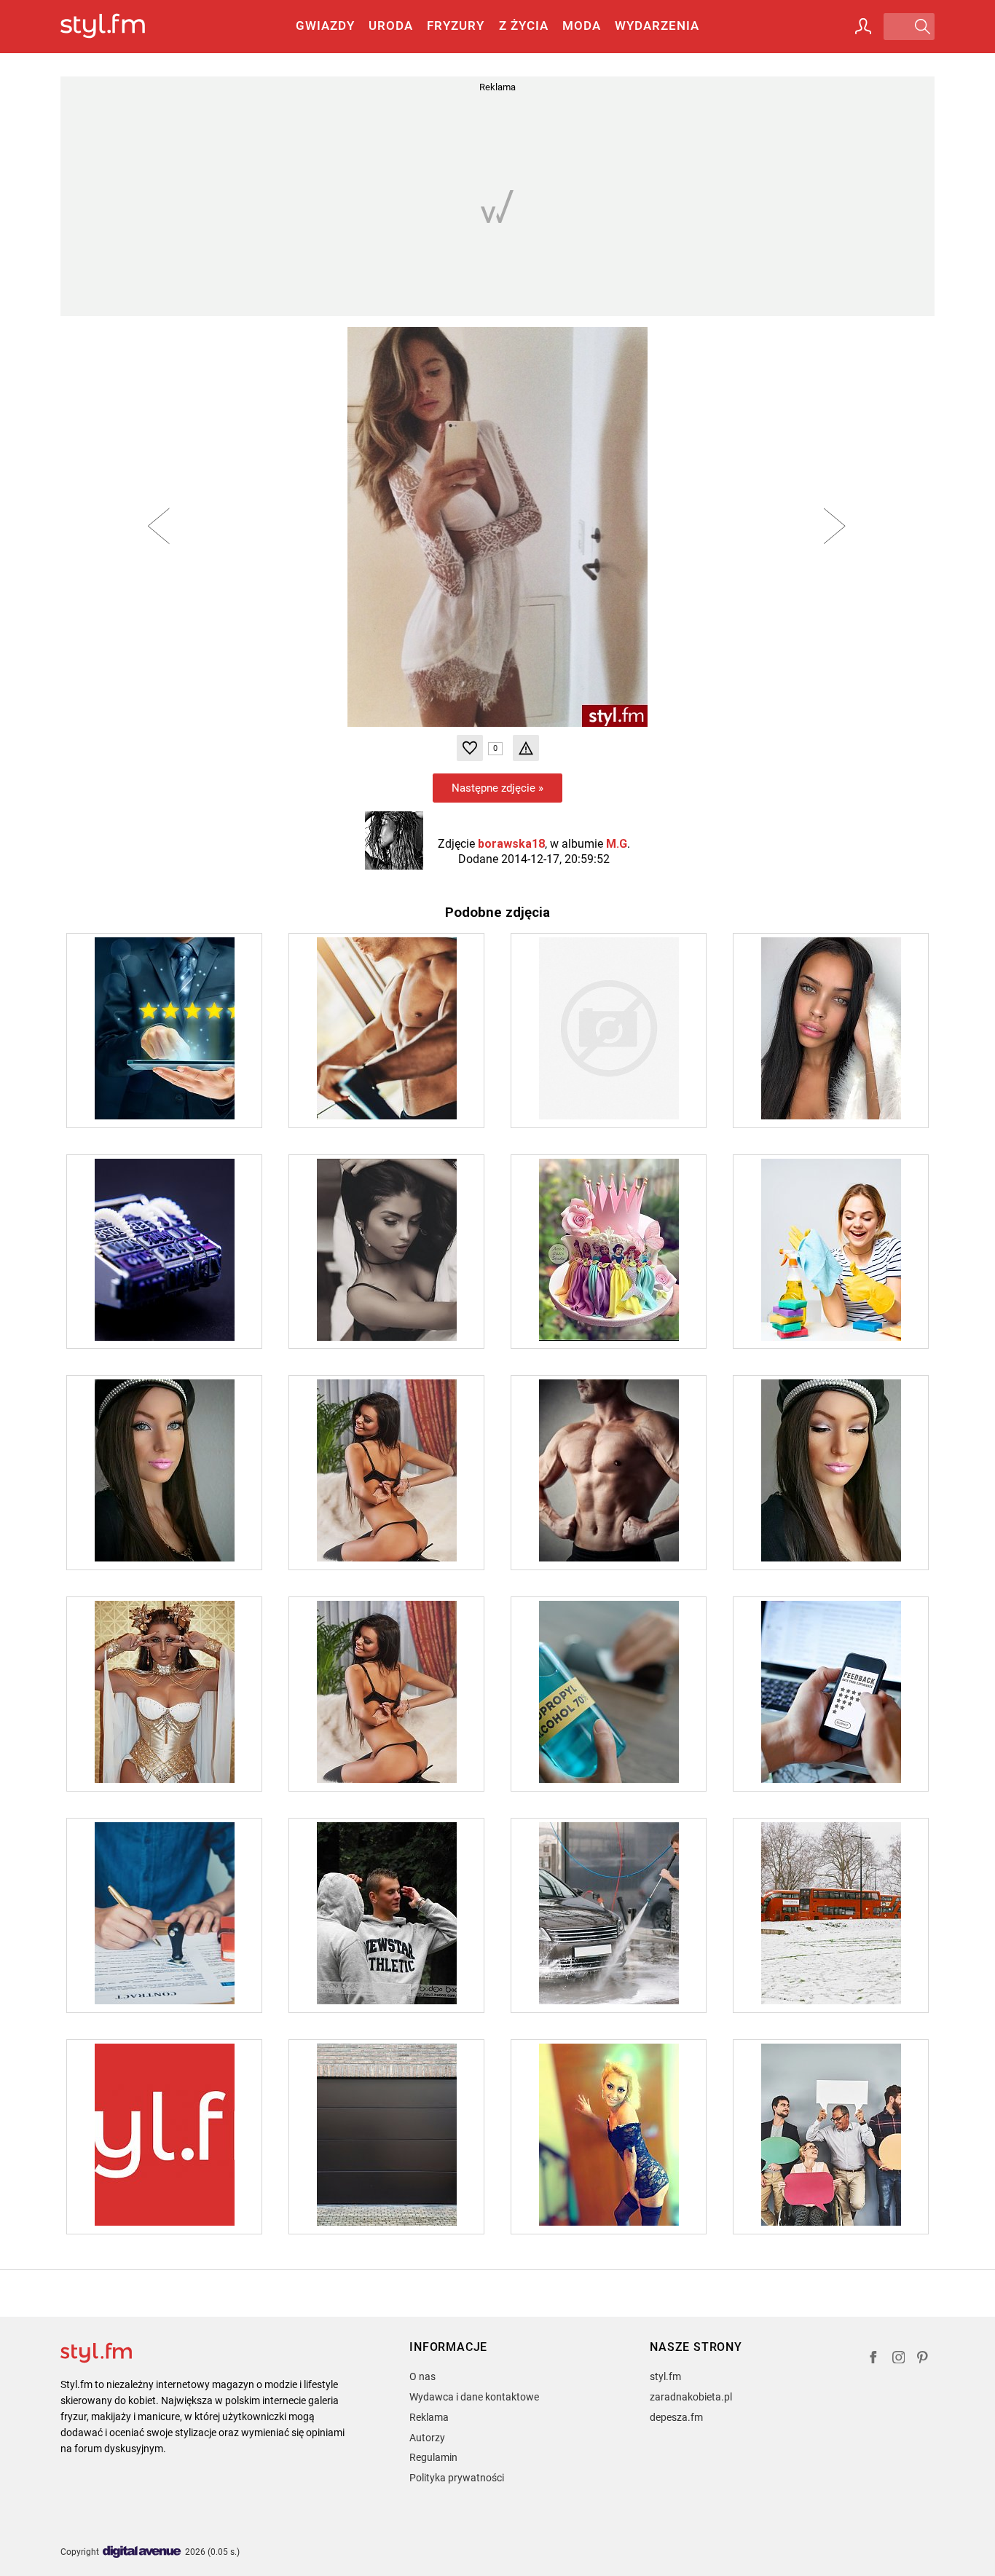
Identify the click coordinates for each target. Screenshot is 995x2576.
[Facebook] (873, 2359)
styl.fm (665, 2376)
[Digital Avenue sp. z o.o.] (142, 2552)
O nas (422, 2376)
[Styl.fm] (118, 27)
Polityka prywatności (457, 2478)
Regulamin (433, 2457)
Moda (582, 25)
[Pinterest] (924, 2359)
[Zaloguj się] (863, 26)
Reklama (429, 2417)
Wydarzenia (657, 25)
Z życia (524, 25)
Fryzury (456, 25)
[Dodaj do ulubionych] (470, 748)
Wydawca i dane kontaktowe (474, 2397)
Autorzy (427, 2438)
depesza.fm (676, 2417)
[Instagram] (899, 2359)
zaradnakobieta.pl (691, 2397)
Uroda (391, 25)
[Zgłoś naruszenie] (526, 748)
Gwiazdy (325, 25)
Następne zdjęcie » (497, 788)
